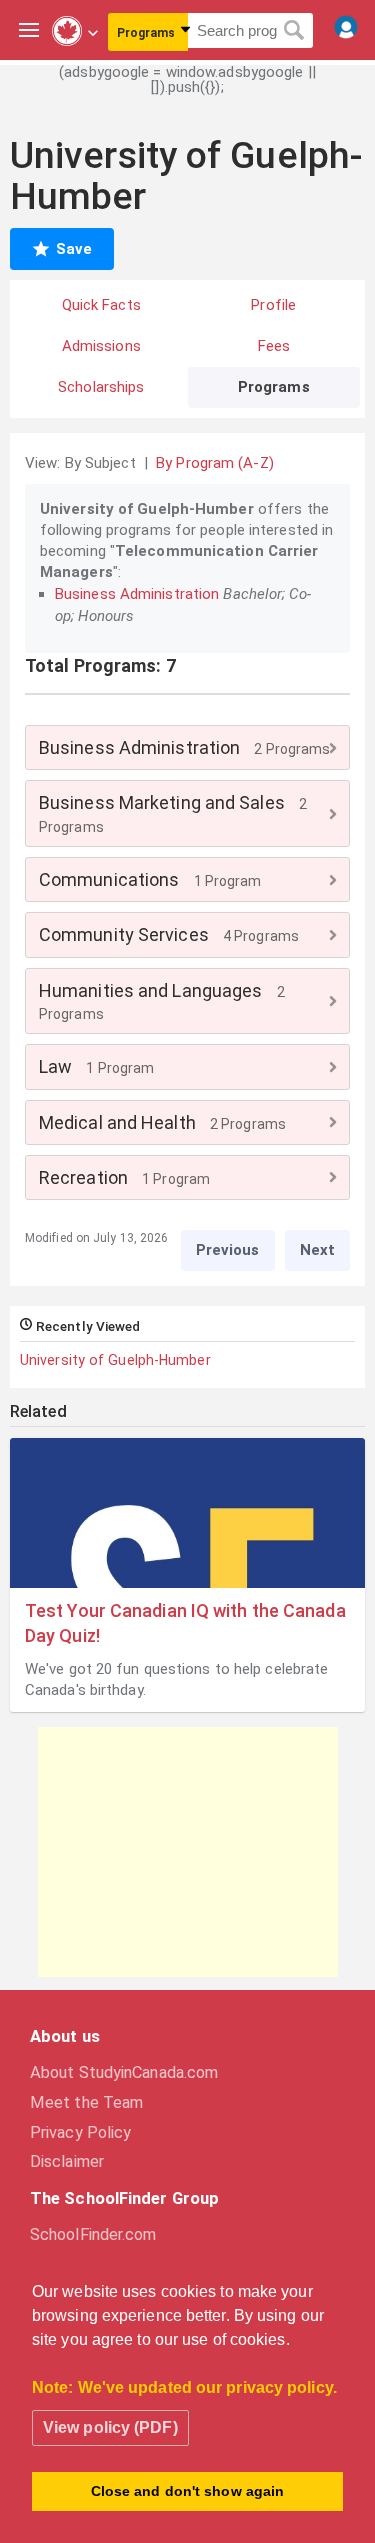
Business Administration (137, 594)
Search (294, 31)
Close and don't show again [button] (188, 2491)
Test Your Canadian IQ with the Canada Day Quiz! (185, 1623)
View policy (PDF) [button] (110, 2427)
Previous (228, 1250)
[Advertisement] (188, 1852)
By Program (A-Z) (215, 463)
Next (317, 1250)
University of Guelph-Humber (115, 1360)
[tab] (187, 747)
